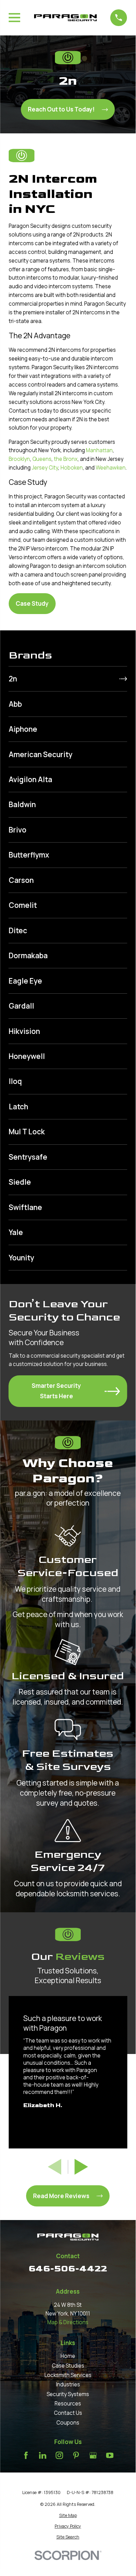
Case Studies (68, 2366)
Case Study (32, 603)
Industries (68, 2384)
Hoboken (72, 468)
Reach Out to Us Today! (61, 109)
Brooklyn (19, 459)
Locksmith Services (68, 2375)
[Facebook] (26, 2455)
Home (68, 2356)
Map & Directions (68, 2322)
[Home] (65, 18)
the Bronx (66, 459)
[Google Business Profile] (93, 2455)
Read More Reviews (61, 2196)
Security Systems (68, 2394)
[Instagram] (59, 2455)
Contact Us (68, 2413)
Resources (68, 2404)
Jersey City (45, 468)
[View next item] (81, 2167)
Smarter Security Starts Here (56, 1391)
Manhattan (99, 450)
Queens (42, 459)
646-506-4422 (68, 2269)
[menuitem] (68, 679)
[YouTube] (110, 2455)
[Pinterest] (76, 2455)
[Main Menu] (14, 18)
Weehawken (111, 468)
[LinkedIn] (43, 2455)
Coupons (68, 2423)
